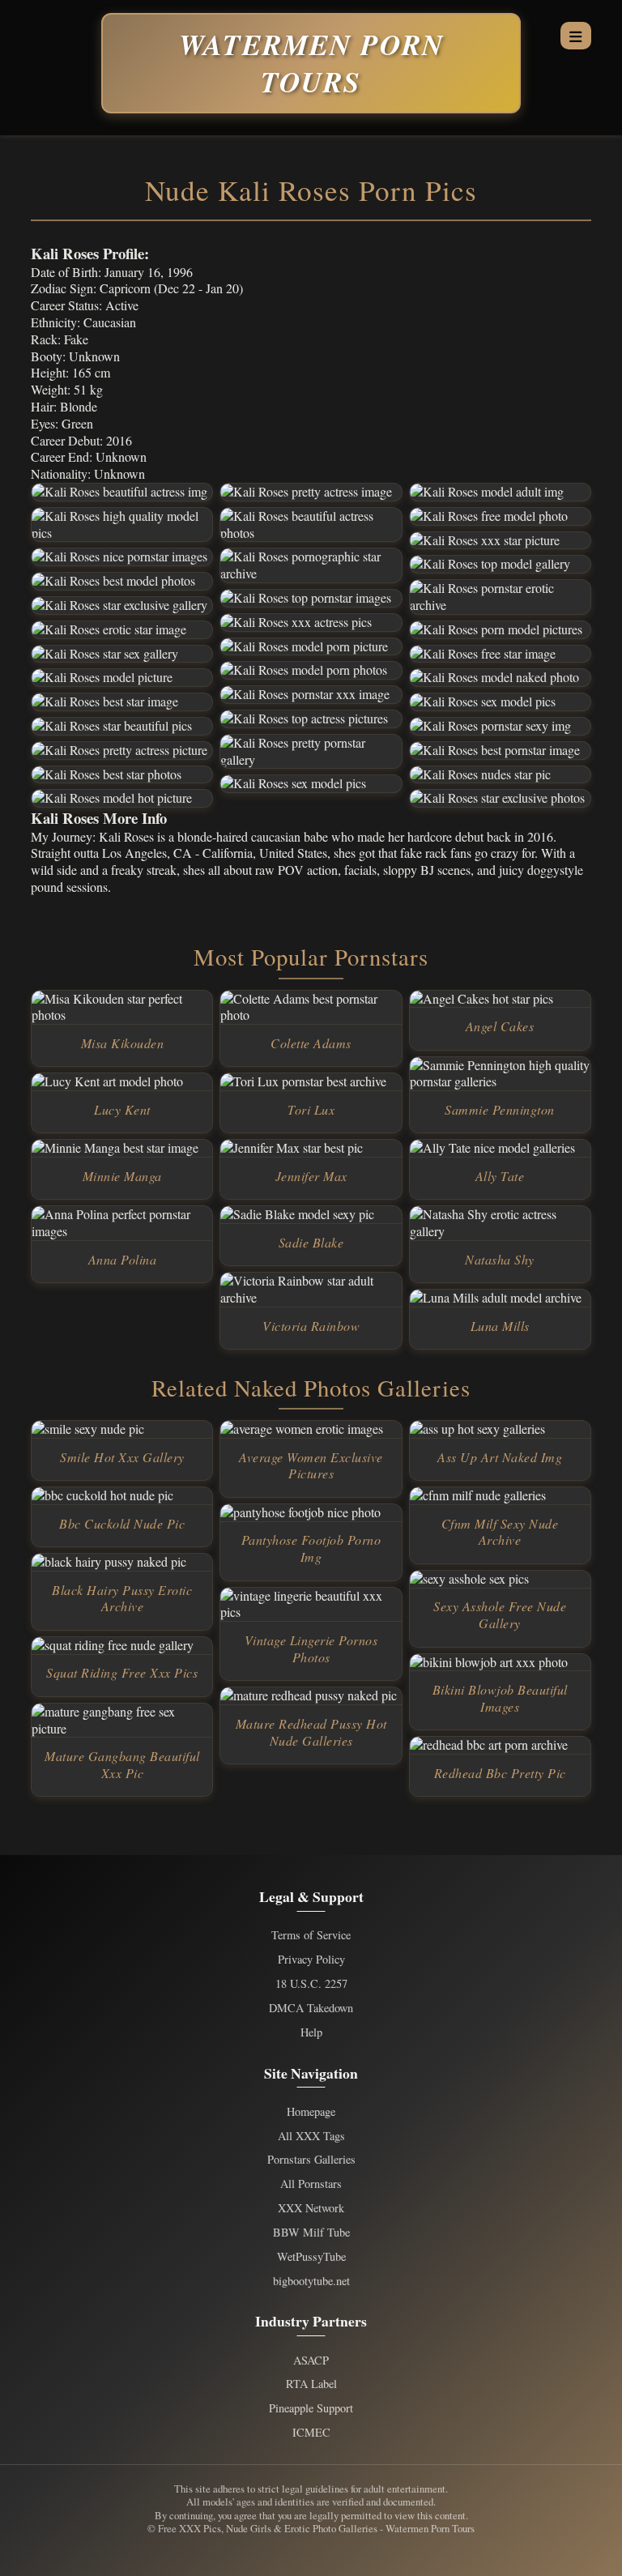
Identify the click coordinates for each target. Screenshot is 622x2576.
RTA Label (311, 2384)
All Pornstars (311, 2184)
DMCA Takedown (311, 2008)
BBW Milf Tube (311, 2233)
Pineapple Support (311, 2408)
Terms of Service (311, 1935)
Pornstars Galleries (311, 2160)
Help (311, 2032)
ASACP (311, 2361)
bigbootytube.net (311, 2281)
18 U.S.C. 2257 (311, 1984)
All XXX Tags (311, 2136)
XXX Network (311, 2208)
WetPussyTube (311, 2257)
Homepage (311, 2112)
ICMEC (311, 2433)
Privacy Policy (311, 1960)
